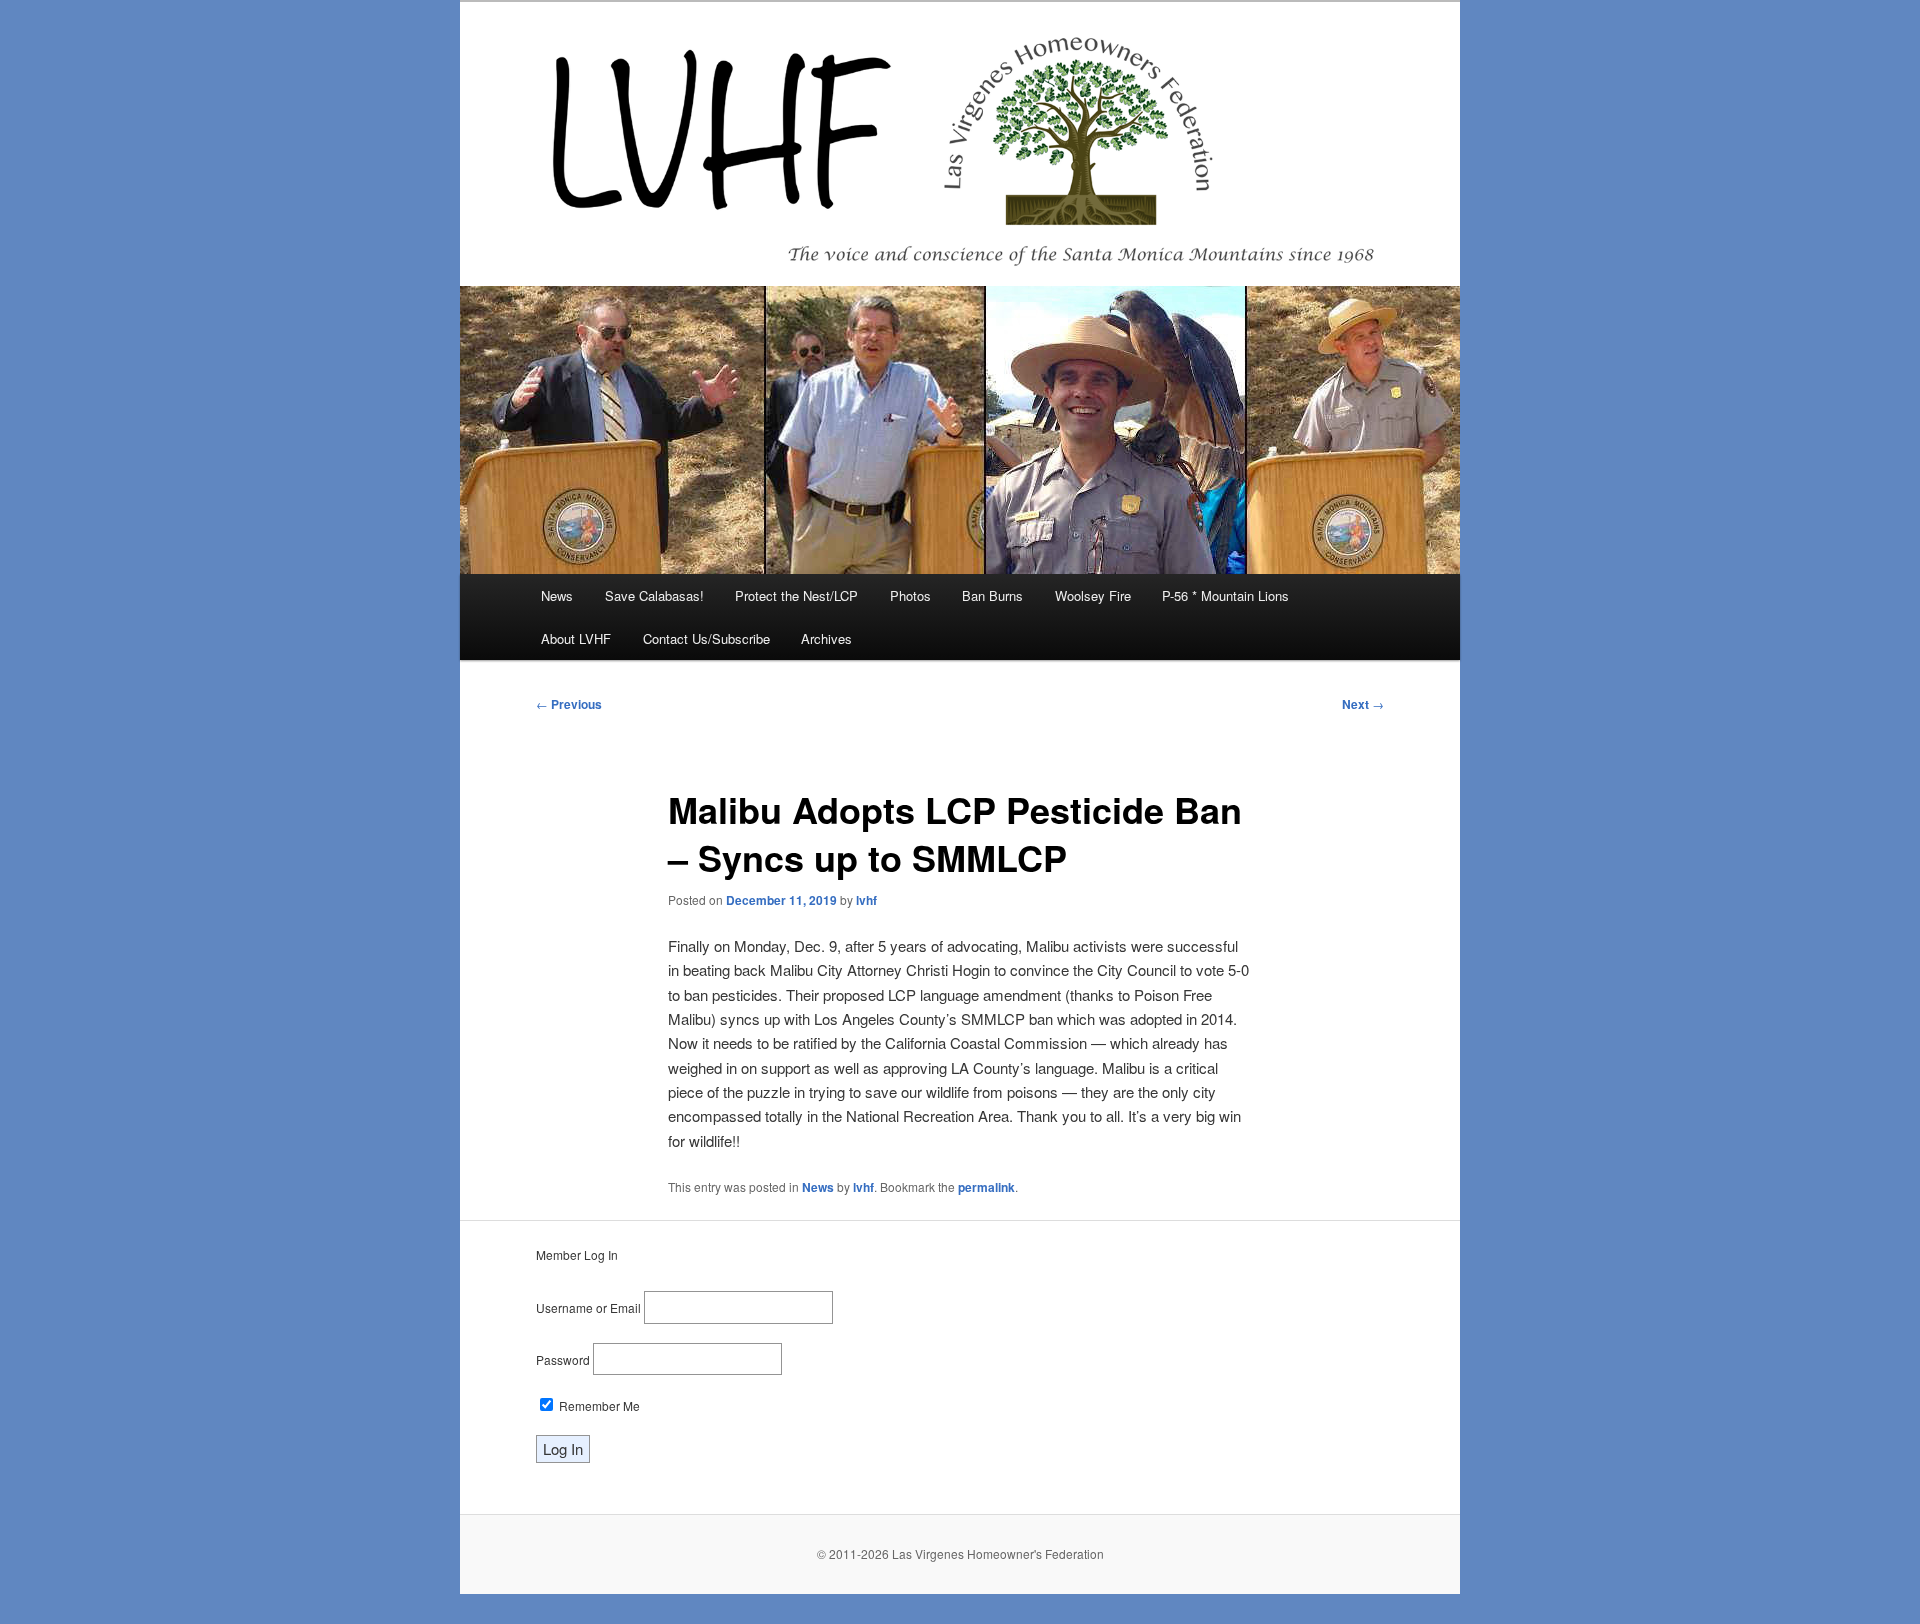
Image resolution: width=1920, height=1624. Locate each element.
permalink (986, 1187)
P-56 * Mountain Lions (1225, 595)
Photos (910, 595)
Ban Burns (992, 595)
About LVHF (576, 638)
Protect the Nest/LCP (796, 595)
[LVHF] (960, 143)
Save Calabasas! (654, 595)
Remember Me (598, 1405)
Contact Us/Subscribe (706, 638)
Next (1363, 704)
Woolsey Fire (1093, 595)
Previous (569, 704)
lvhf (866, 900)
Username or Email (588, 1307)
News (557, 595)
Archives (826, 638)
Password (563, 1359)
